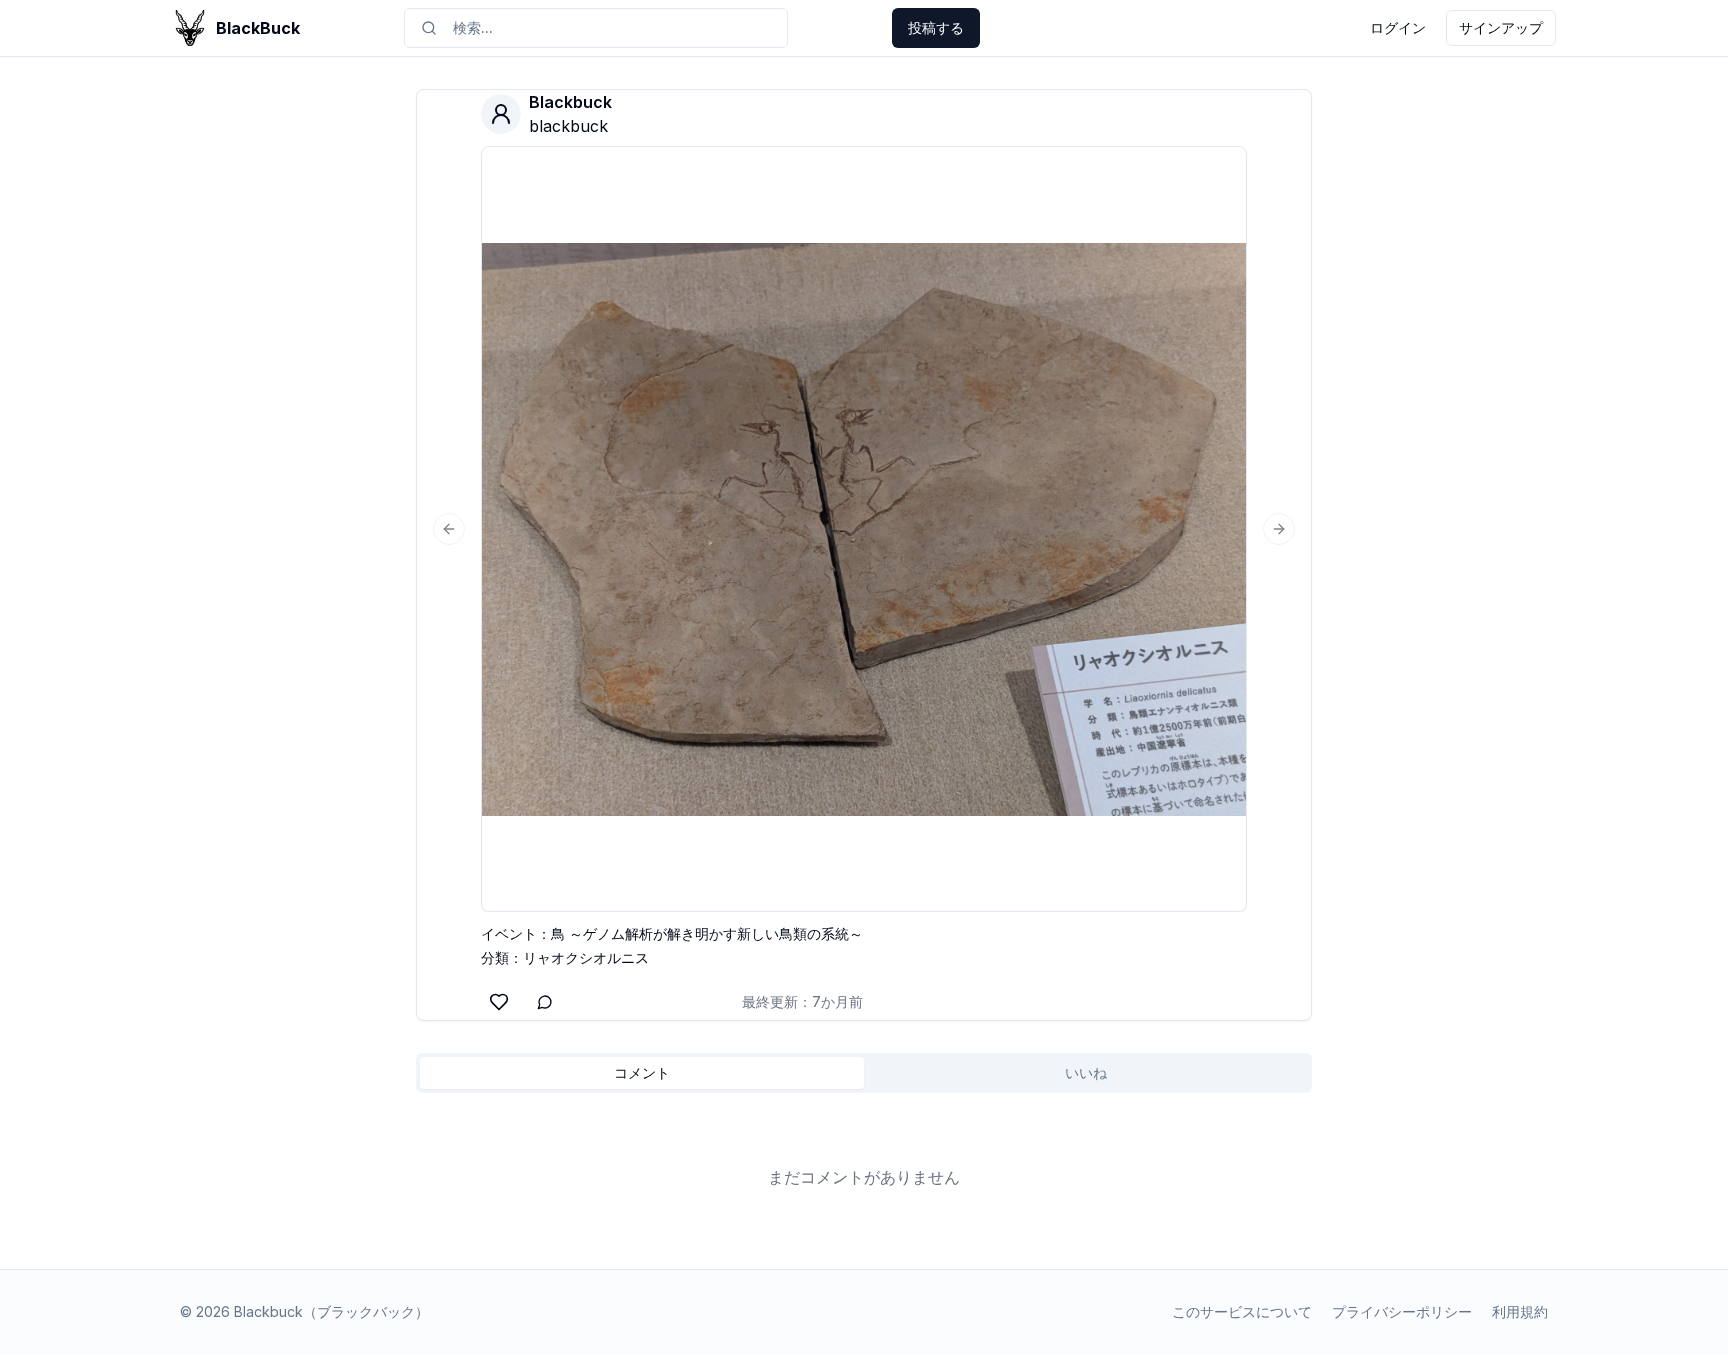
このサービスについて (1242, 1311)
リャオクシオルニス (586, 957)
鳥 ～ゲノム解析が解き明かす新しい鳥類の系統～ (707, 933)
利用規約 (1520, 1311)
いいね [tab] (1086, 1072)
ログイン (1398, 27)
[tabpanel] (864, 1177)
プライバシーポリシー (1402, 1311)
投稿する (936, 27)
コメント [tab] (642, 1072)
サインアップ (1501, 27)
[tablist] (864, 1073)
